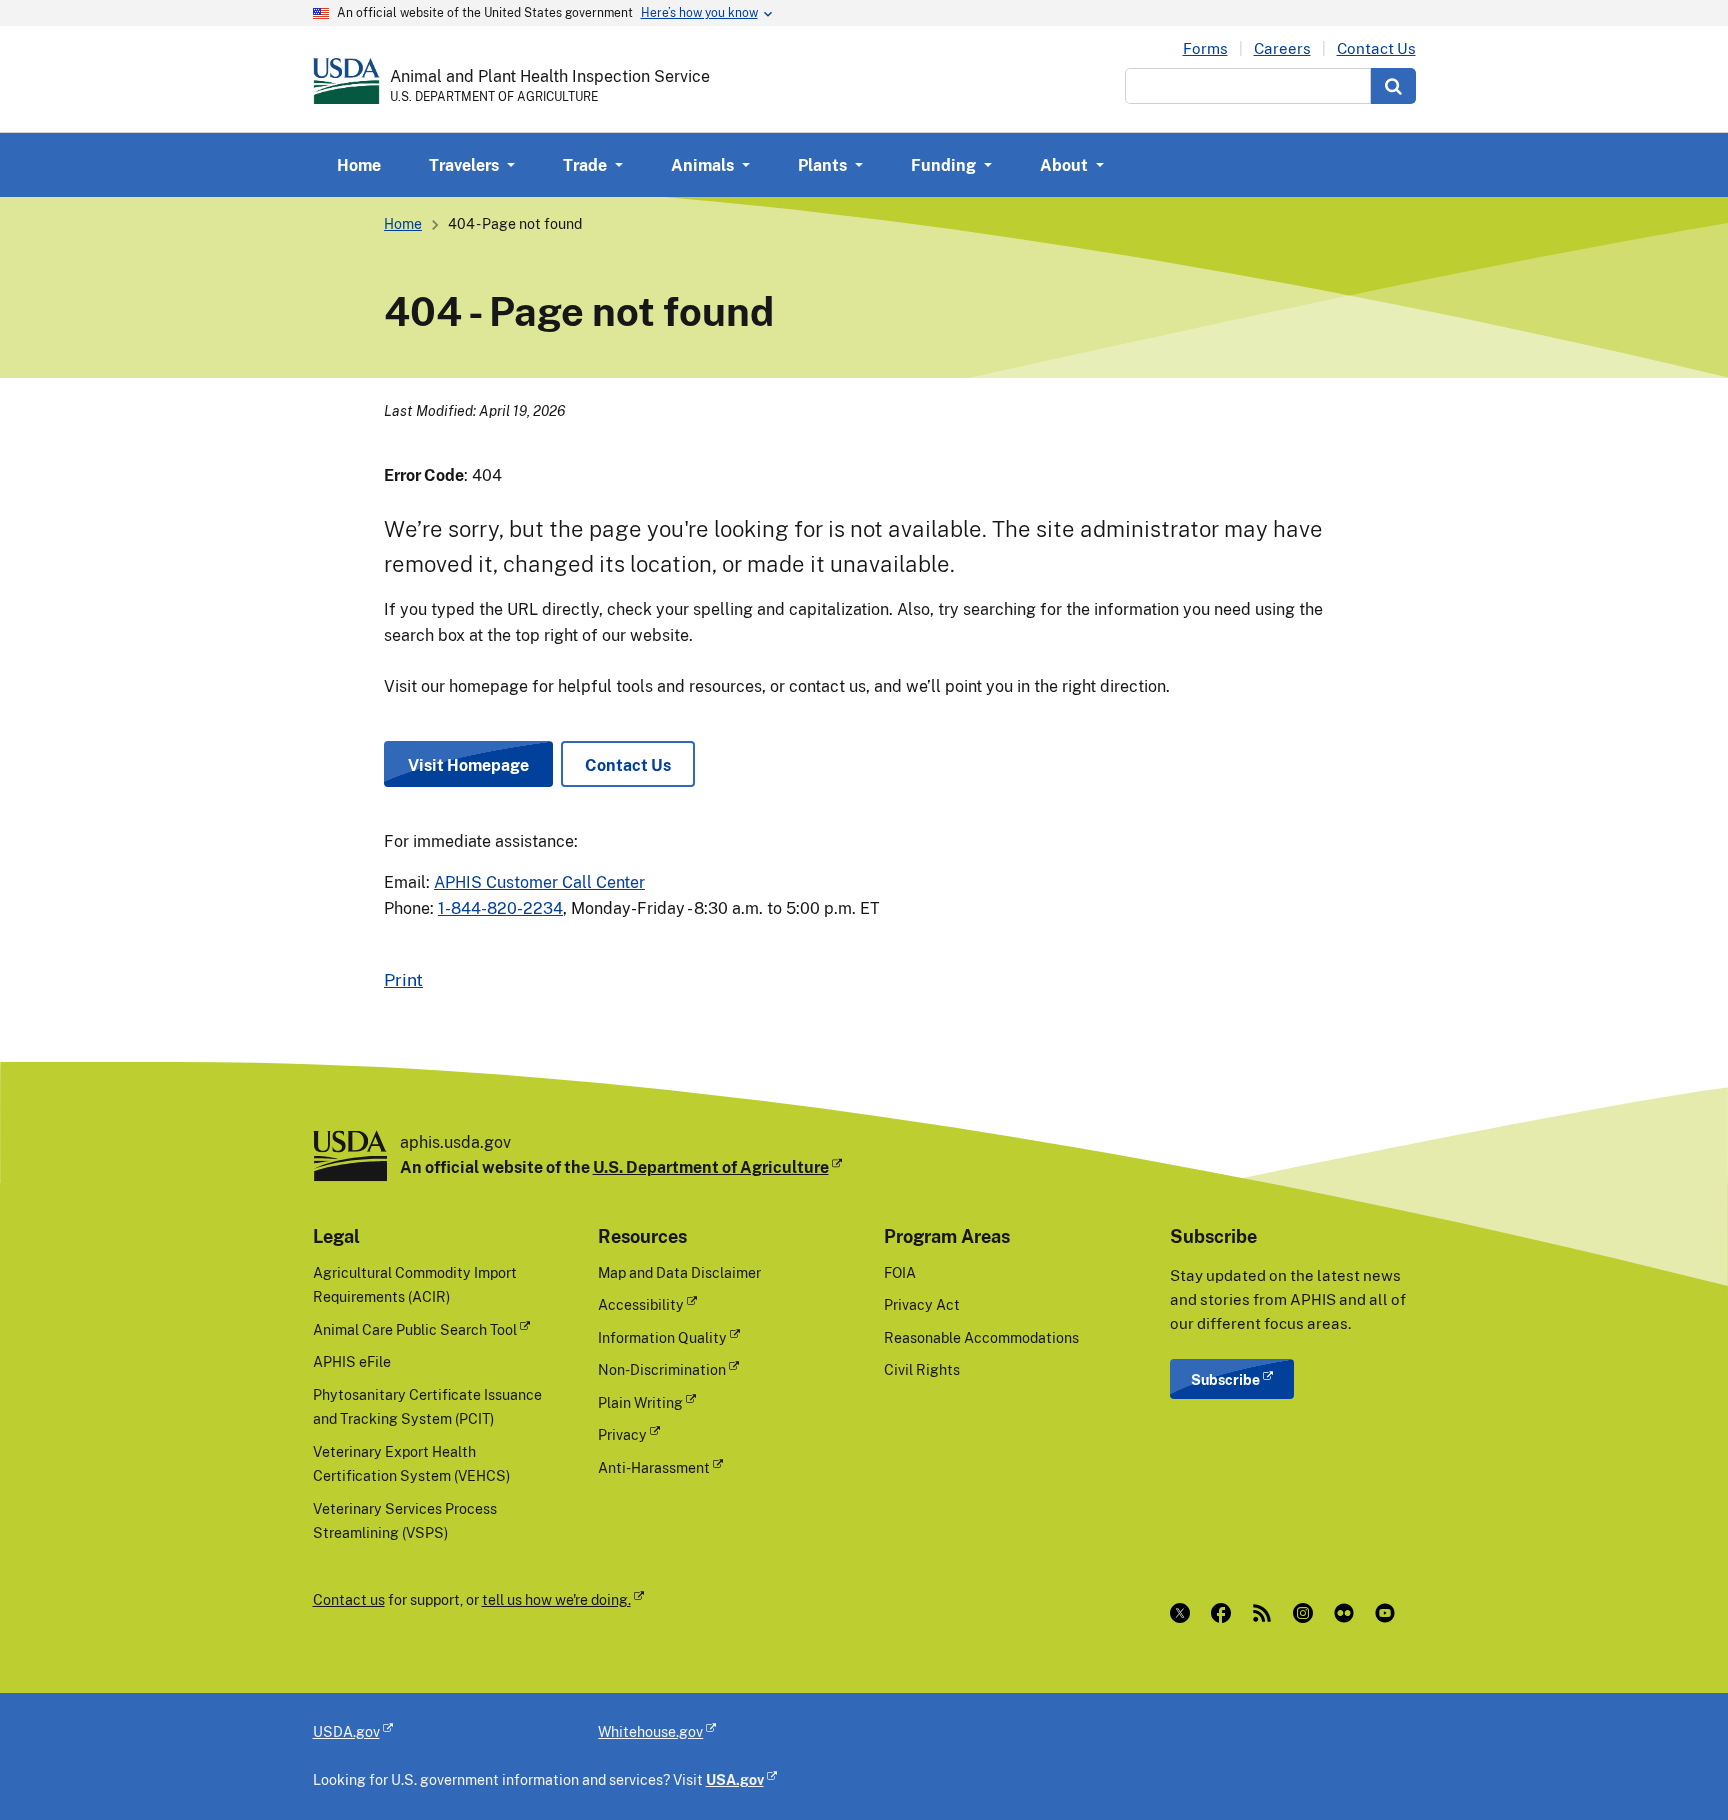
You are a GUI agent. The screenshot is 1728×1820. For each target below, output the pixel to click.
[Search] (1393, 86)
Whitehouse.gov (650, 1731)
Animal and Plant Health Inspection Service (550, 76)
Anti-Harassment (654, 1467)
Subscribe (1225, 1379)
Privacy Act (922, 1304)
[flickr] (1348, 1613)
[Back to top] (1673, 1765)
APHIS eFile (352, 1361)
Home (359, 165)
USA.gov (735, 1779)
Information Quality (662, 1337)
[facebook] (1225, 1613)
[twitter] (1184, 1613)
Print (403, 979)
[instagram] (1307, 1613)
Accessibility (641, 1304)
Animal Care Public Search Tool (415, 1329)
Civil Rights (922, 1369)
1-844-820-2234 (500, 908)
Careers (1282, 48)
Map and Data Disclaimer (679, 1272)
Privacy (622, 1434)
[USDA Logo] (346, 81)
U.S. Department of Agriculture (711, 1167)
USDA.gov (346, 1731)
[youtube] (1389, 1613)
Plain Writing (640, 1402)
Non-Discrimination (662, 1369)
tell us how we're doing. (556, 1599)
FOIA (900, 1272)
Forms (1205, 48)
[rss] (1266, 1613)
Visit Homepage (468, 765)
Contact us (349, 1599)
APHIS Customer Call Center (539, 882)
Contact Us (1376, 48)
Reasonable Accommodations (981, 1337)
